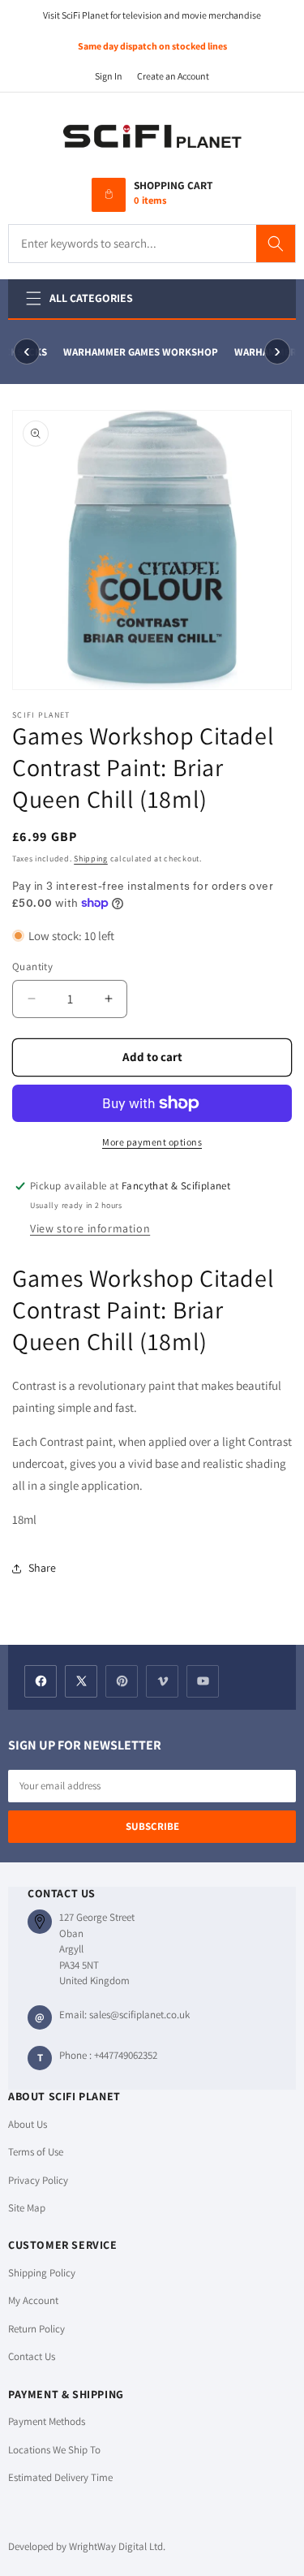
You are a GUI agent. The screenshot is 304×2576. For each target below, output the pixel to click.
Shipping (91, 859)
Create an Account (173, 76)
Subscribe (152, 1826)
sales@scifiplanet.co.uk (139, 2015)
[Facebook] (41, 1681)
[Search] (276, 244)
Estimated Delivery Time (60, 2477)
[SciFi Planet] (152, 137)
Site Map (27, 2208)
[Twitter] (81, 1681)
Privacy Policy (38, 2180)
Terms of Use (36, 2152)
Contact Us (32, 2356)
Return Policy (36, 2329)
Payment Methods (47, 2421)
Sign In (109, 76)
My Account (33, 2300)
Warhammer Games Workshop (138, 352)
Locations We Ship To (54, 2450)
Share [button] (42, 1568)
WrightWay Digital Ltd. (117, 2546)
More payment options (152, 1142)
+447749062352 (126, 2055)
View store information (90, 1228)
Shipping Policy (42, 2273)
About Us (28, 2124)
